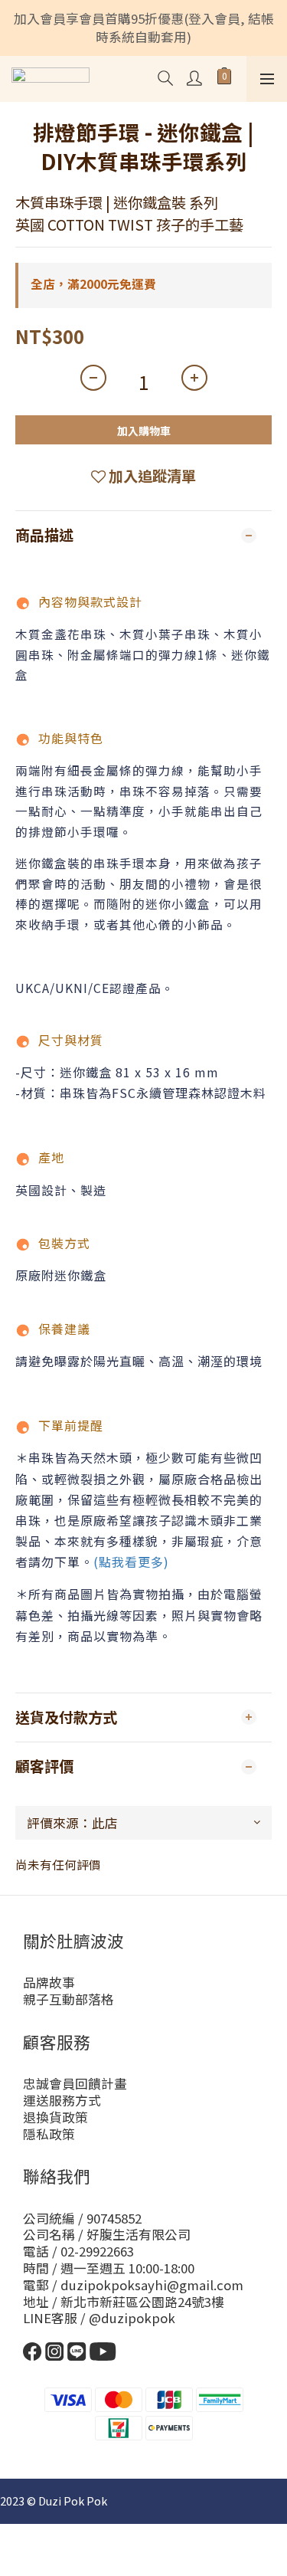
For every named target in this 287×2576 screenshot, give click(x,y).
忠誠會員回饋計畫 (75, 2083)
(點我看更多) (131, 1562)
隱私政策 (49, 2134)
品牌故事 (49, 1982)
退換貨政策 (55, 2117)
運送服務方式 (62, 2100)
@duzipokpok (132, 2318)
